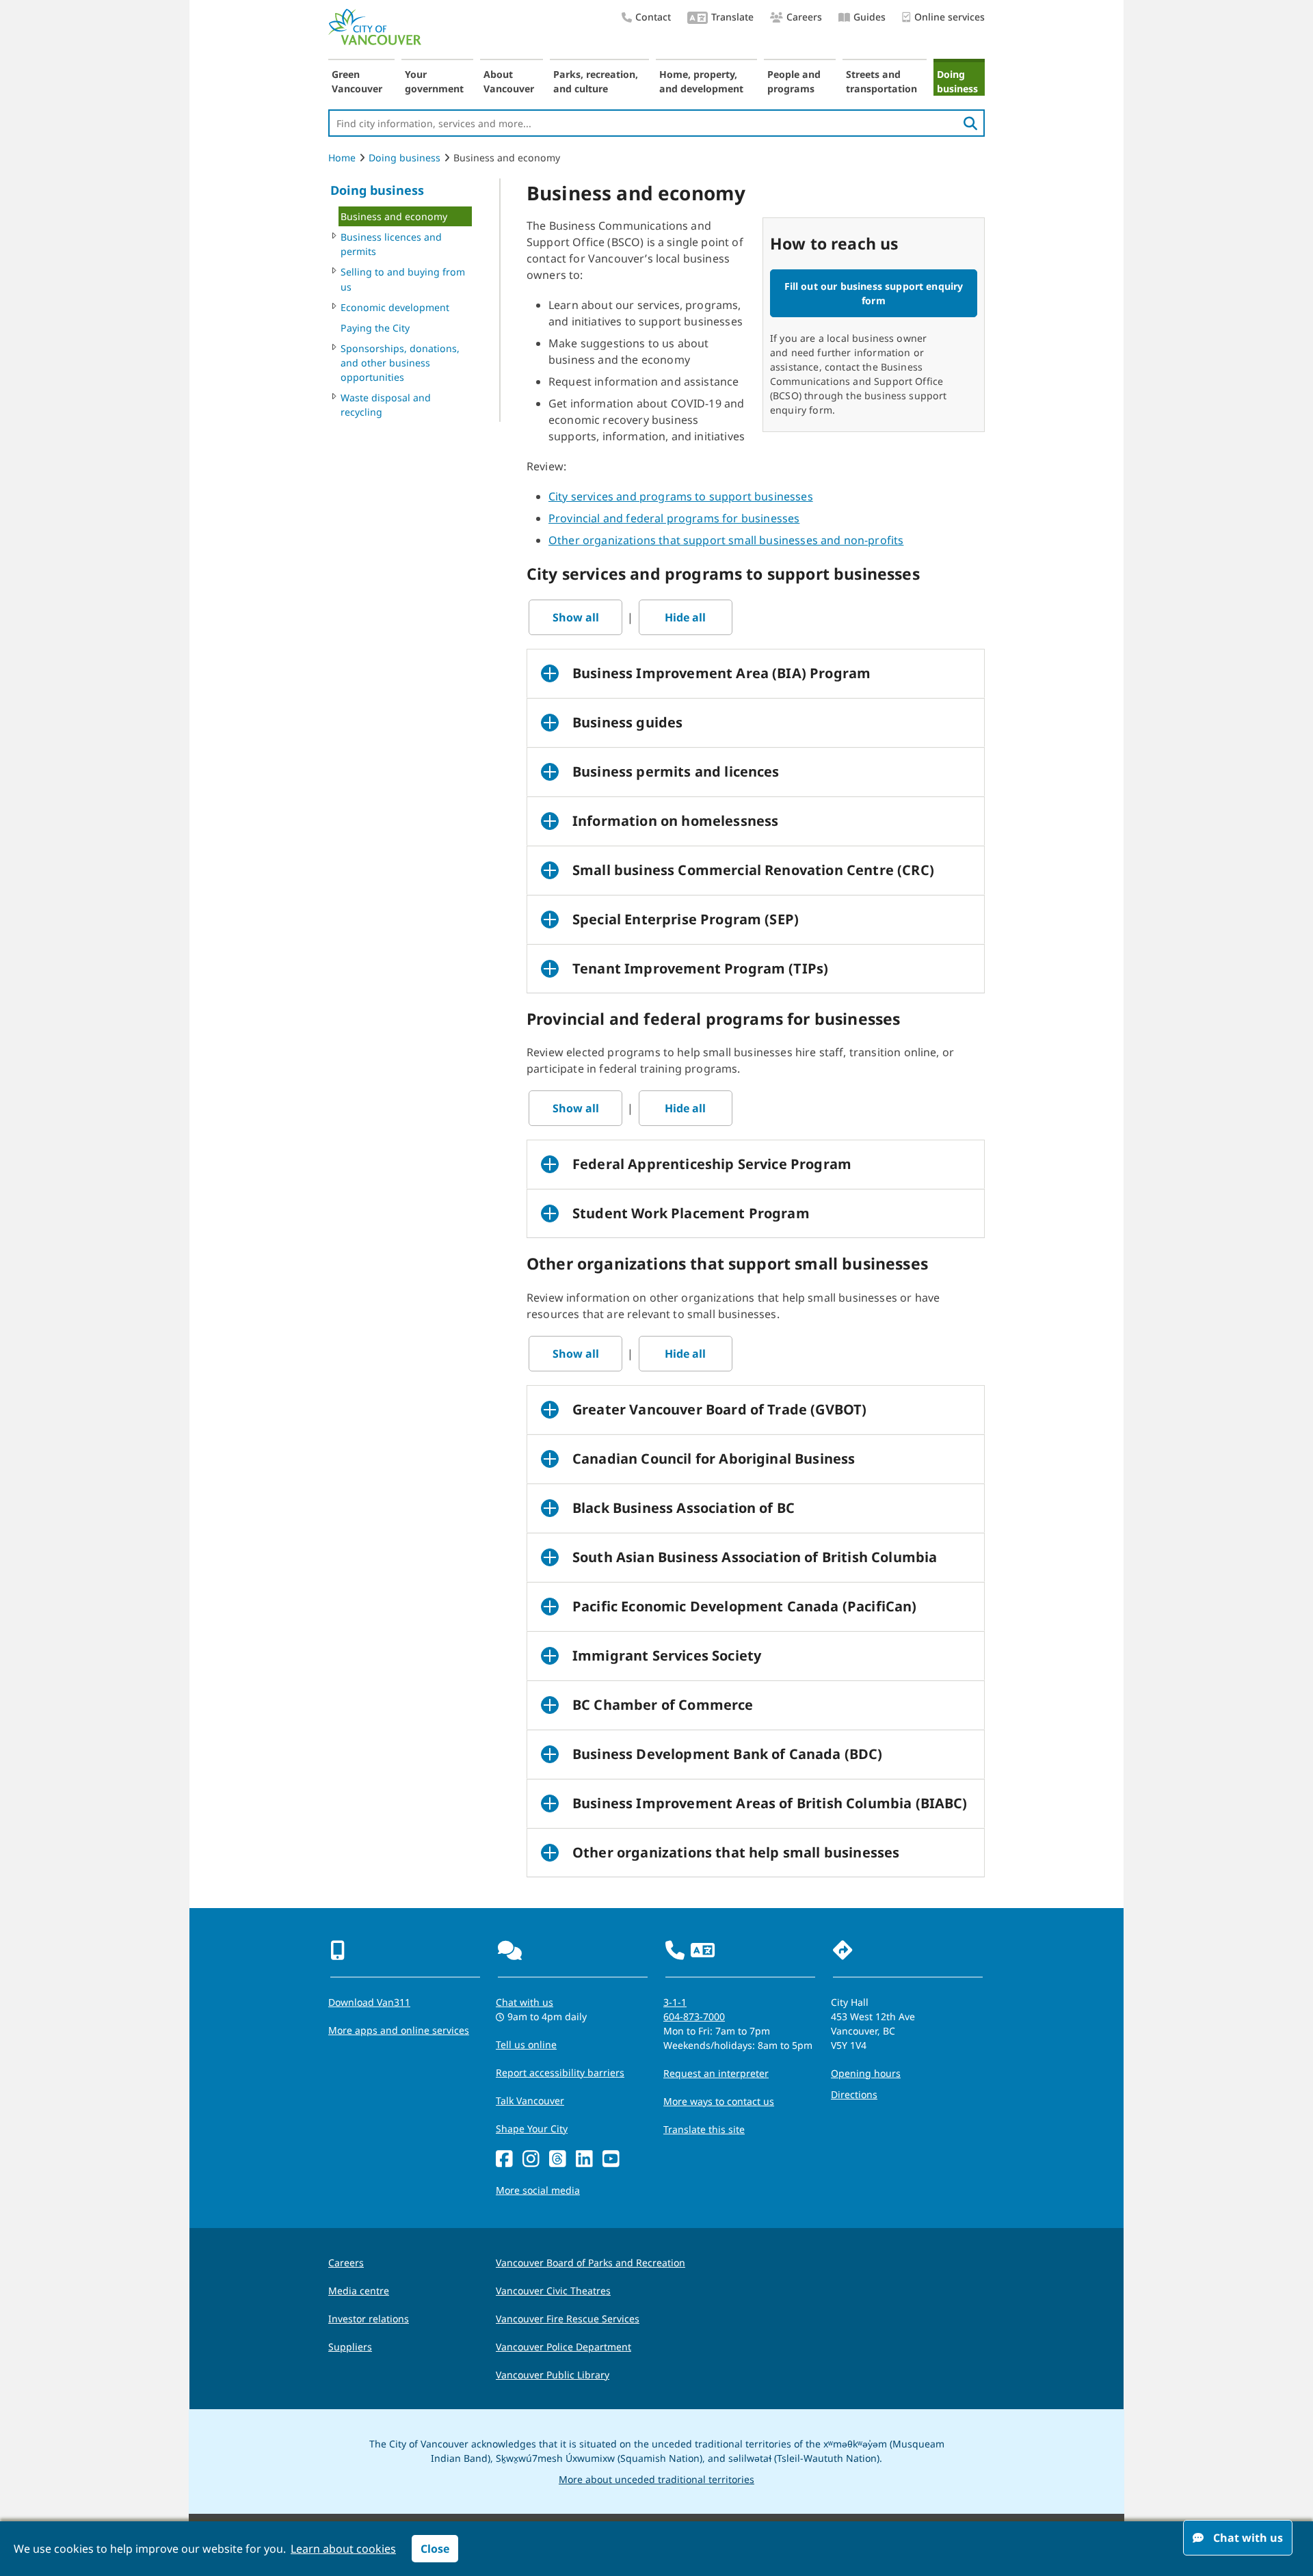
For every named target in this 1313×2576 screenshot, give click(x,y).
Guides (870, 17)
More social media (538, 2190)
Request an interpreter (716, 2073)
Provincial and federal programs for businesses (674, 518)
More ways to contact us (719, 2101)
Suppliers (350, 2347)
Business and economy (394, 216)
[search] (970, 123)
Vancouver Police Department (563, 2347)
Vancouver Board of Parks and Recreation (591, 2263)
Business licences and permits (391, 244)
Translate (732, 17)
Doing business (957, 81)
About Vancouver (509, 81)
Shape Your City (532, 2129)
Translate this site (704, 2129)
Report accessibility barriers (560, 2072)
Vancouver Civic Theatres (553, 2291)
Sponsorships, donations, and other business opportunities (400, 363)
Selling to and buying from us (403, 279)
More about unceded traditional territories (656, 2479)
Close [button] (435, 2549)
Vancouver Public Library (553, 2375)
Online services (950, 17)
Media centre (359, 2291)
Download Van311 (369, 2002)
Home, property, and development (701, 81)
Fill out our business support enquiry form (874, 293)
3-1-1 (675, 2002)
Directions (854, 2094)
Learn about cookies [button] (343, 2549)
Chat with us (525, 2002)
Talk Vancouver (530, 2101)
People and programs (794, 81)
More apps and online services (399, 2030)
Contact (653, 17)
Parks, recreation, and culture (596, 81)
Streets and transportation (881, 81)
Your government (434, 81)
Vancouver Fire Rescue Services (568, 2319)
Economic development (395, 307)
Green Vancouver (357, 81)
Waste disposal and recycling (386, 405)
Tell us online (526, 2044)
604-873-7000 (694, 2016)
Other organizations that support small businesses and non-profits (726, 540)
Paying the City (375, 328)
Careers (804, 17)
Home (342, 158)
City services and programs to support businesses (681, 496)
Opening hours (866, 2073)
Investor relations (369, 2319)
